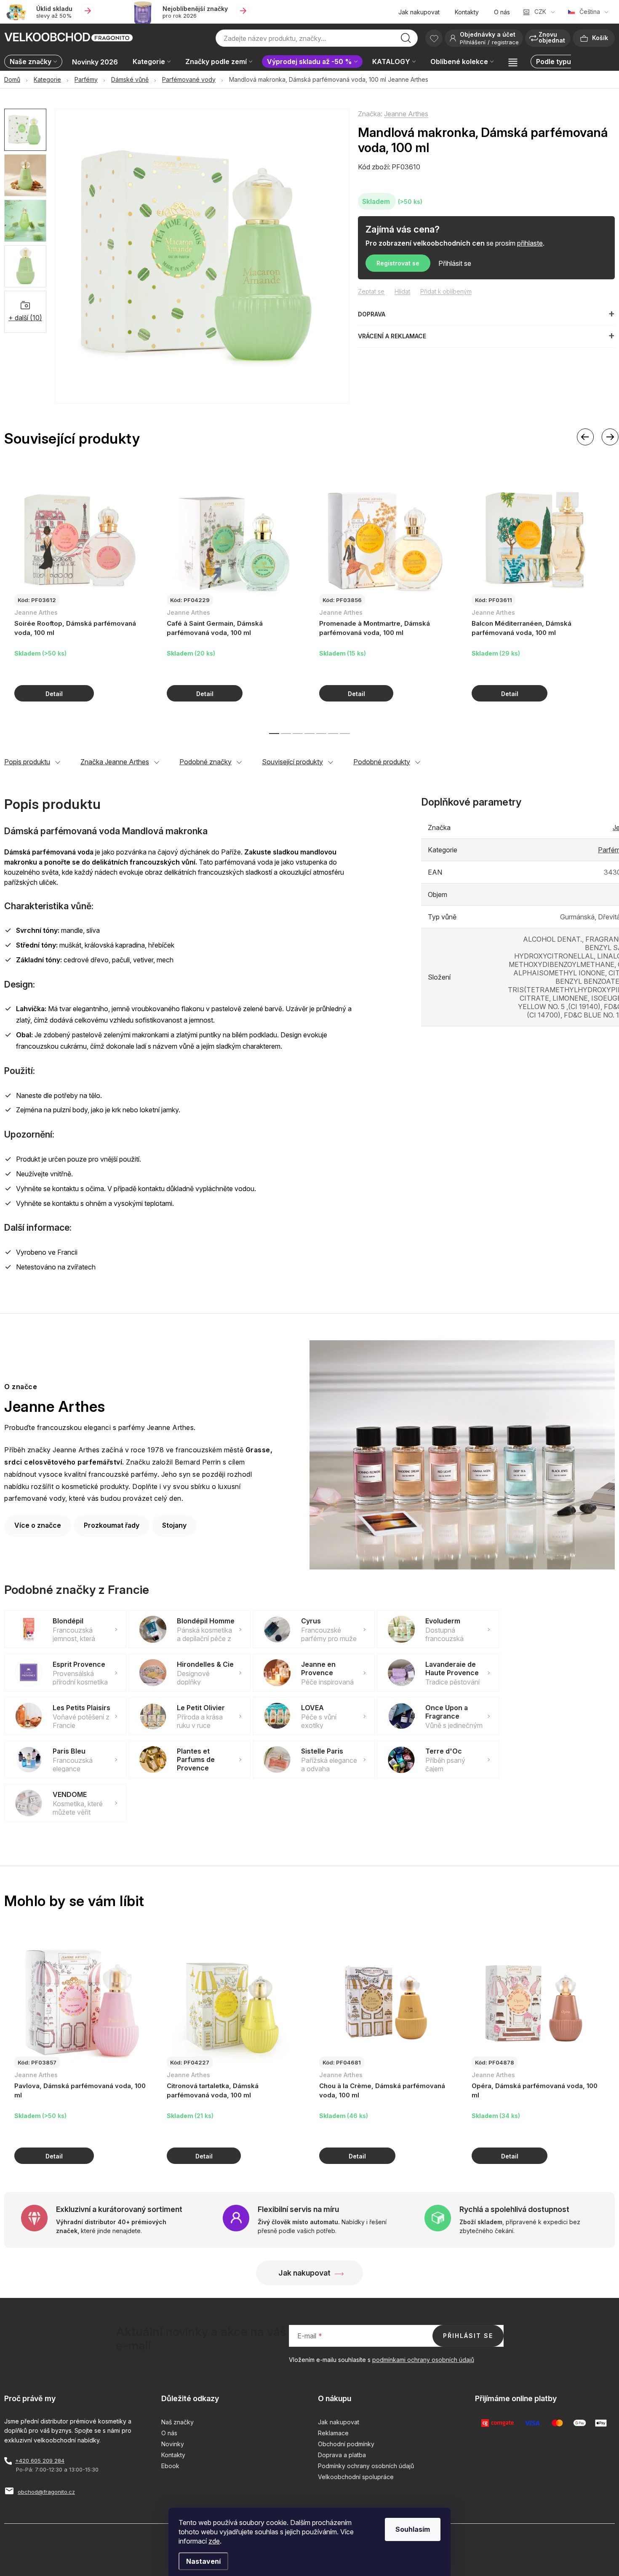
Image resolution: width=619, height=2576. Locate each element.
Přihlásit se (455, 263)
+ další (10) (25, 318)
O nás (502, 12)
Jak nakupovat (419, 12)
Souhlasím (413, 2529)
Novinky (173, 2444)
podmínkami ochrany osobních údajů (423, 2360)
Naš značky (177, 2422)
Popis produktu (27, 762)
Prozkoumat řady (112, 1525)
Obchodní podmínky (346, 2444)
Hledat (406, 40)
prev (585, 437)
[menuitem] (35, 62)
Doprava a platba (342, 2455)
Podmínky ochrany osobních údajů (366, 2466)
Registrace (505, 42)
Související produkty (292, 762)
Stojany (174, 1525)
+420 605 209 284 (40, 2461)
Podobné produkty (382, 762)
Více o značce (38, 1525)
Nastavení (203, 2561)
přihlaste (530, 243)
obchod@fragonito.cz (46, 2492)
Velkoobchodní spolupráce (356, 2477)
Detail (54, 693)
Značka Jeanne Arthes (115, 762)
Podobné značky (205, 762)
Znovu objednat (552, 37)
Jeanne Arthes (406, 114)
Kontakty (467, 12)
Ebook (170, 2466)
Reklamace (333, 2433)
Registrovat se (398, 263)
